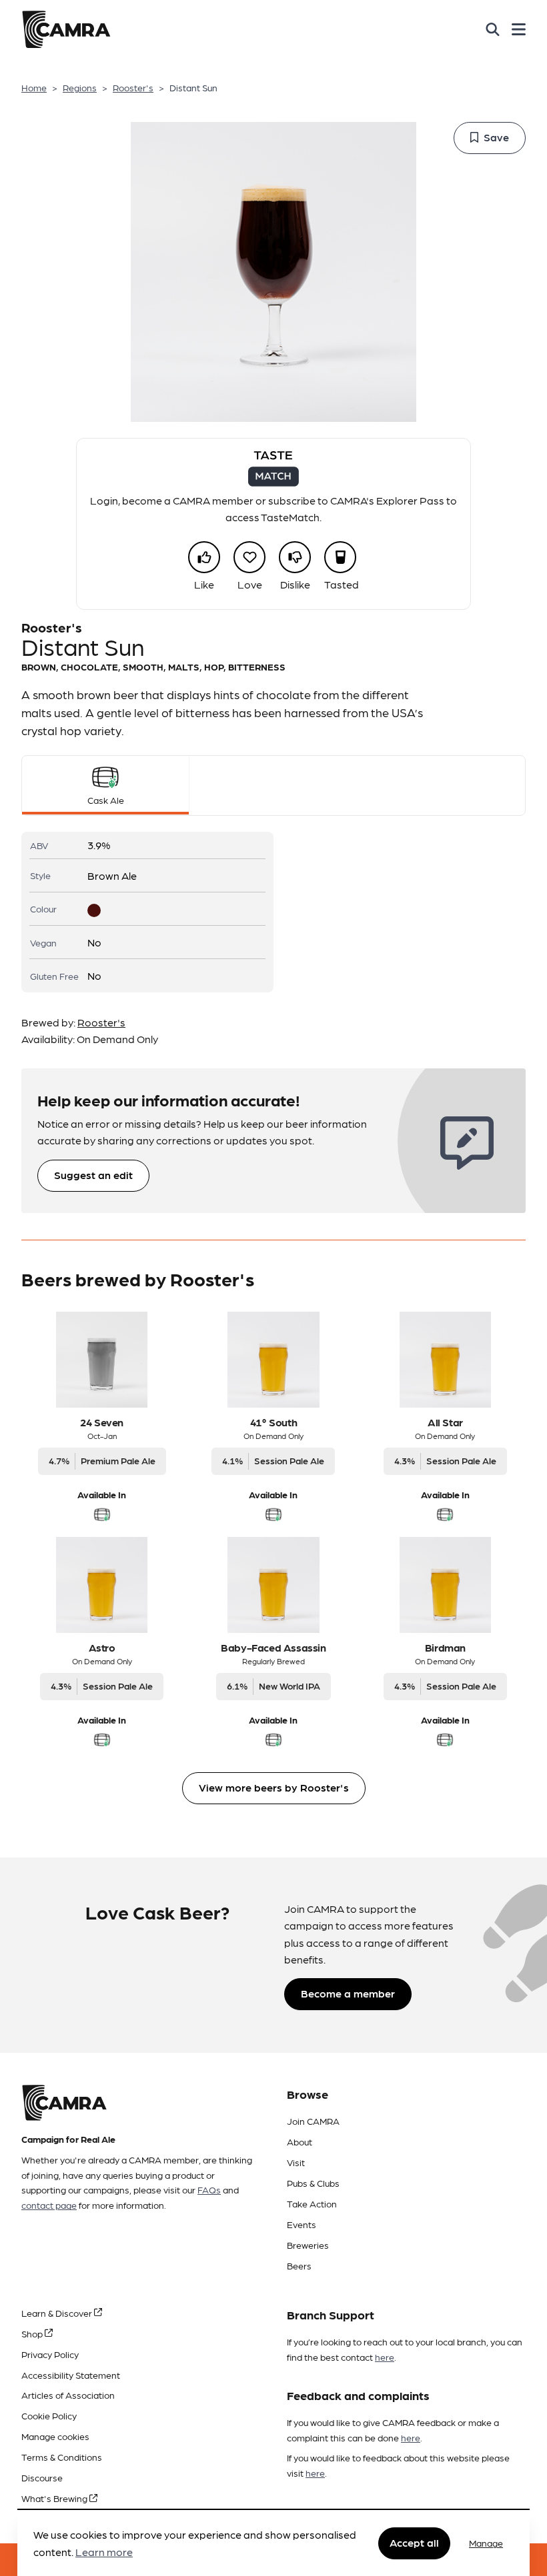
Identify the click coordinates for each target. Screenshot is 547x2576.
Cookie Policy (49, 2415)
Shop (33, 2333)
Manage (486, 2543)
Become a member (348, 1993)
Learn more (104, 2552)
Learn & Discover (58, 2313)
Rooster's (133, 87)
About (300, 2141)
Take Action (312, 2203)
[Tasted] (340, 557)
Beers (299, 2265)
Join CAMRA (313, 2121)
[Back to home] (66, 29)
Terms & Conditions (62, 2457)
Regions (80, 87)
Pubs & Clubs (313, 2183)
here (385, 2357)
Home (34, 87)
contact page (49, 2205)
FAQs (209, 2189)
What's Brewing (55, 2498)
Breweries (308, 2245)
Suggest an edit (93, 1175)
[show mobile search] (493, 29)
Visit (296, 2162)
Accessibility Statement (71, 2375)
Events (302, 2224)
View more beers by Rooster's (274, 1787)
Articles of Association (68, 2395)
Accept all (414, 2542)
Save (496, 137)
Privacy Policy (50, 2354)
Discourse (42, 2477)
